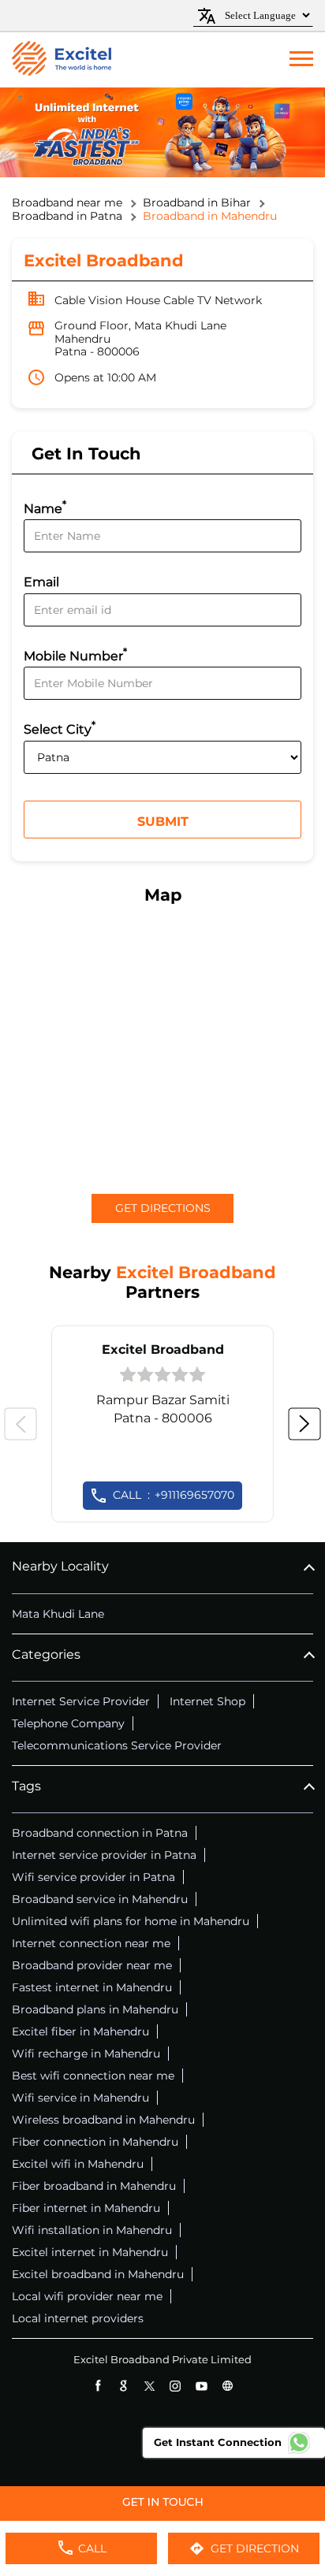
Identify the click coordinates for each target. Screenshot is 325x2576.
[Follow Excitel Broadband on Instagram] (176, 2386)
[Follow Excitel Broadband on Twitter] (149, 2386)
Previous (21, 1424)
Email (41, 583)
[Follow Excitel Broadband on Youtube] (202, 2386)
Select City (60, 728)
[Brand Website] (228, 2386)
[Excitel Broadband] (62, 60)
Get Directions (163, 1208)
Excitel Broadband (163, 1349)
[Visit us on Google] (123, 2386)
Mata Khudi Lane (58, 1614)
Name (45, 507)
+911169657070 (174, 1495)
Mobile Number (75, 654)
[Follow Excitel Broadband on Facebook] (97, 2386)
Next (304, 1424)
